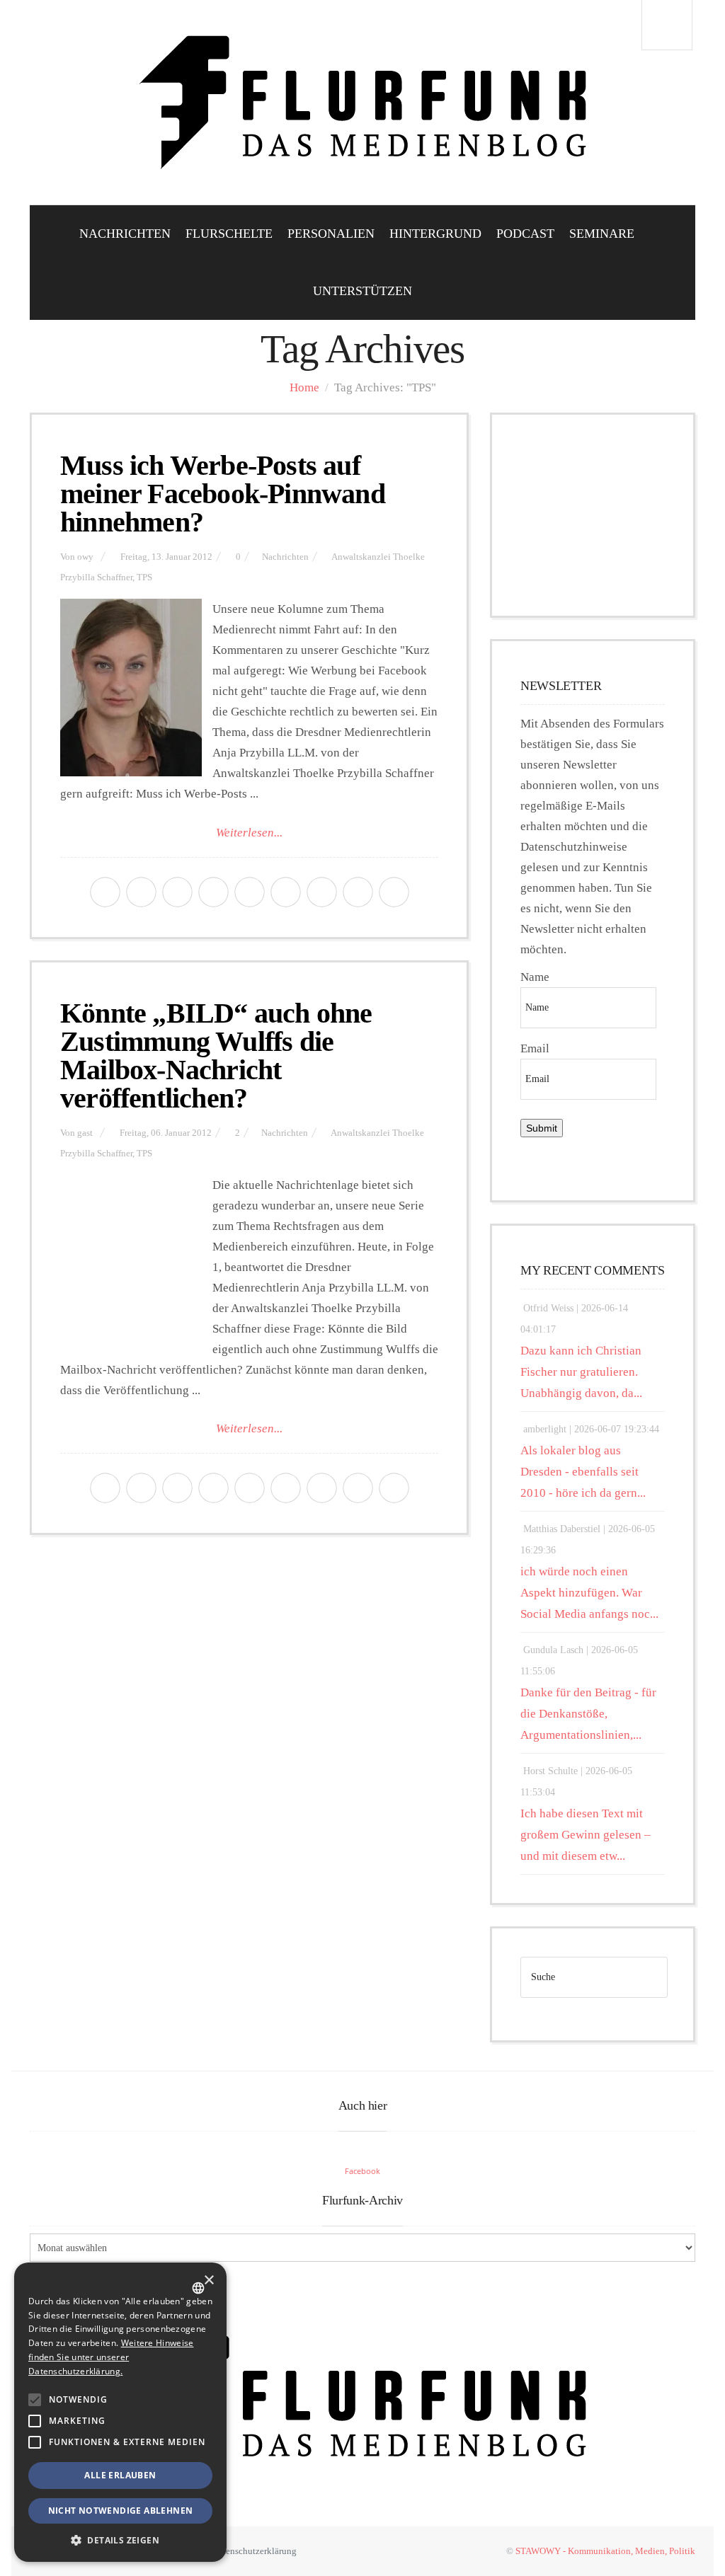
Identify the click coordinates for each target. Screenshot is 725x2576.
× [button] (209, 2281)
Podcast (525, 234)
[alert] (120, 2412)
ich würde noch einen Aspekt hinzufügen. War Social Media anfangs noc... (589, 1593)
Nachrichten (125, 234)
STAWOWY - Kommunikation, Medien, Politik (605, 2551)
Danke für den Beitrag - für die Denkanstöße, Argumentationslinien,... (588, 1714)
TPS (144, 577)
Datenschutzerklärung (255, 2551)
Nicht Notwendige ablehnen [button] (121, 2511)
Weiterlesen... (249, 833)
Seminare (602, 234)
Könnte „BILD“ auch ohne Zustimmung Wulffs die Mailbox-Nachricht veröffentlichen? (216, 1056)
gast (85, 1133)
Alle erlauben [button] (120, 2475)
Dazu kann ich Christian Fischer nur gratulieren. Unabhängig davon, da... (581, 1372)
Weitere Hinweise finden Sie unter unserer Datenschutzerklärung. (111, 2357)
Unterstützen (362, 291)
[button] (35, 2400)
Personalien (331, 234)
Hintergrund (435, 234)
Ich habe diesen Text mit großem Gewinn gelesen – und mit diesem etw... (586, 1835)
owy (85, 557)
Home (304, 387)
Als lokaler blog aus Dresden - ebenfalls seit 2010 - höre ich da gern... (583, 1472)
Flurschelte (229, 234)
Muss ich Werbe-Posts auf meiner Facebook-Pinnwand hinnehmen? (223, 494)
